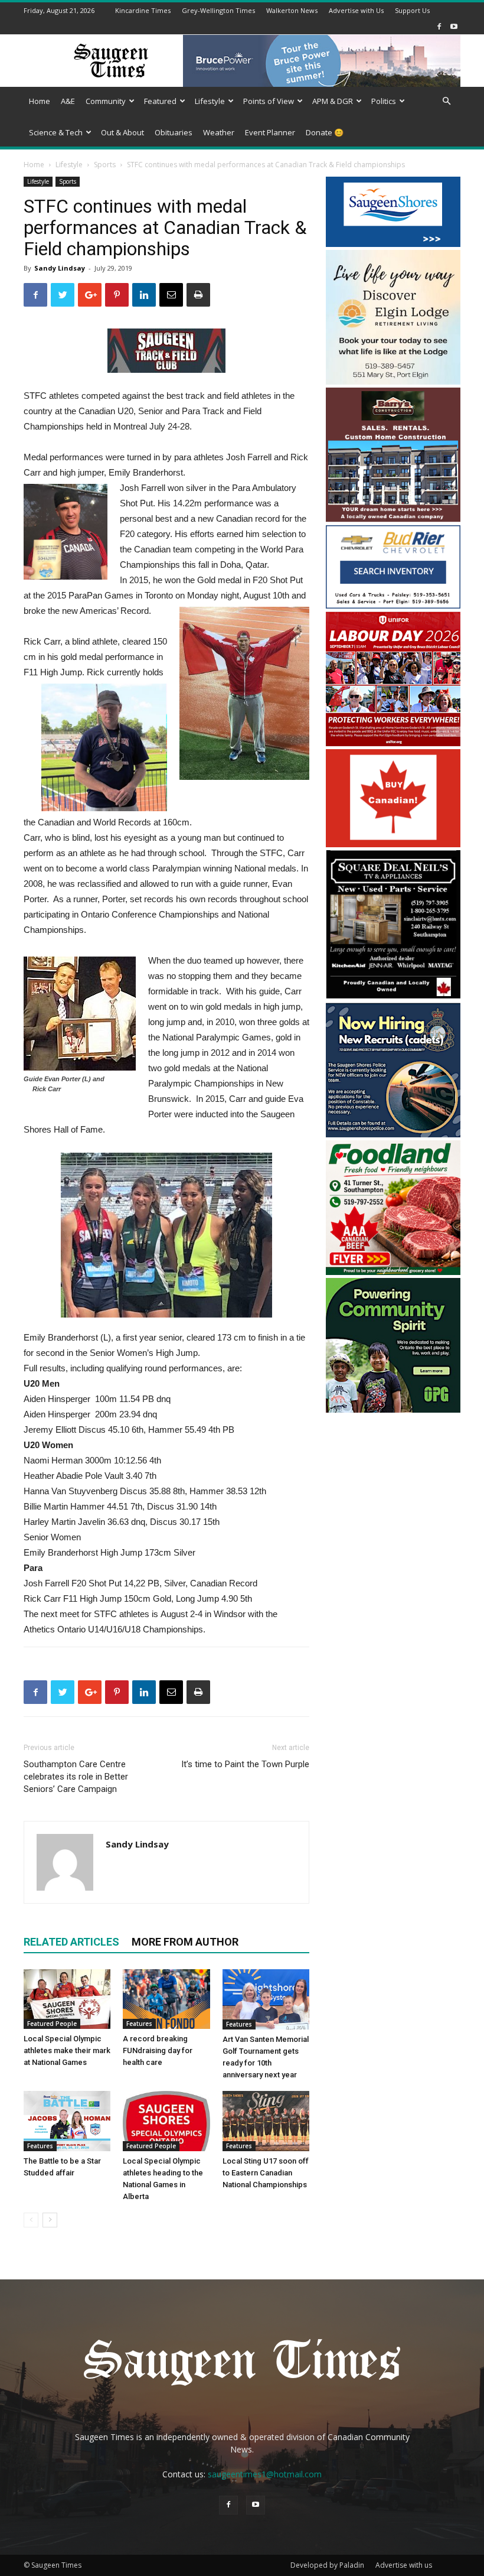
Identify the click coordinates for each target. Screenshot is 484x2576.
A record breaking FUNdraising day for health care (158, 2050)
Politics (384, 101)
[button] (446, 101)
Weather (219, 132)
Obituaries (174, 132)
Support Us (412, 10)
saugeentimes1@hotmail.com (265, 2474)
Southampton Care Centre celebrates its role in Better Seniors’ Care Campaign (76, 1777)
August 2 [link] (178, 1614)
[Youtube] (454, 26)
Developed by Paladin (327, 2565)
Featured (160, 101)
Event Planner (270, 132)
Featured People (52, 2024)
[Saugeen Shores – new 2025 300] (393, 244)
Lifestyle (210, 101)
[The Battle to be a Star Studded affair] (67, 2121)
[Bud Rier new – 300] (393, 605)
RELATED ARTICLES (71, 1942)
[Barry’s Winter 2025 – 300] (393, 519)
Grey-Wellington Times (218, 10)
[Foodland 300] (393, 1272)
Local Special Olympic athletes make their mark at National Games (67, 2050)
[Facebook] (439, 26)
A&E (68, 101)
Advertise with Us (356, 10)
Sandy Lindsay (60, 268)
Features (139, 2024)
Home (40, 101)
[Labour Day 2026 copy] (393, 743)
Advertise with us (404, 2565)
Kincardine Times (143, 10)
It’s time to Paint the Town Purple (245, 1764)
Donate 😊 (325, 132)
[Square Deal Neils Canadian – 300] (393, 996)
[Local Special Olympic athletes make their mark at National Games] (67, 1999)
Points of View (269, 101)
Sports (105, 165)
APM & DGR (333, 101)
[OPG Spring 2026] (393, 1409)
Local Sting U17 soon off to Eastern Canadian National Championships (266, 2173)
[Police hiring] (393, 1134)
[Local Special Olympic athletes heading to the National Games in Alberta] (166, 2121)
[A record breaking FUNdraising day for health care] (166, 1999)
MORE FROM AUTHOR (185, 1942)
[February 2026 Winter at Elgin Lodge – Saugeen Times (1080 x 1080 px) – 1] (393, 381)
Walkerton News (292, 10)
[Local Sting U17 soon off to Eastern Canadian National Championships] (266, 2121)
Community (106, 101)
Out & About (122, 132)
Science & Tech (56, 132)
